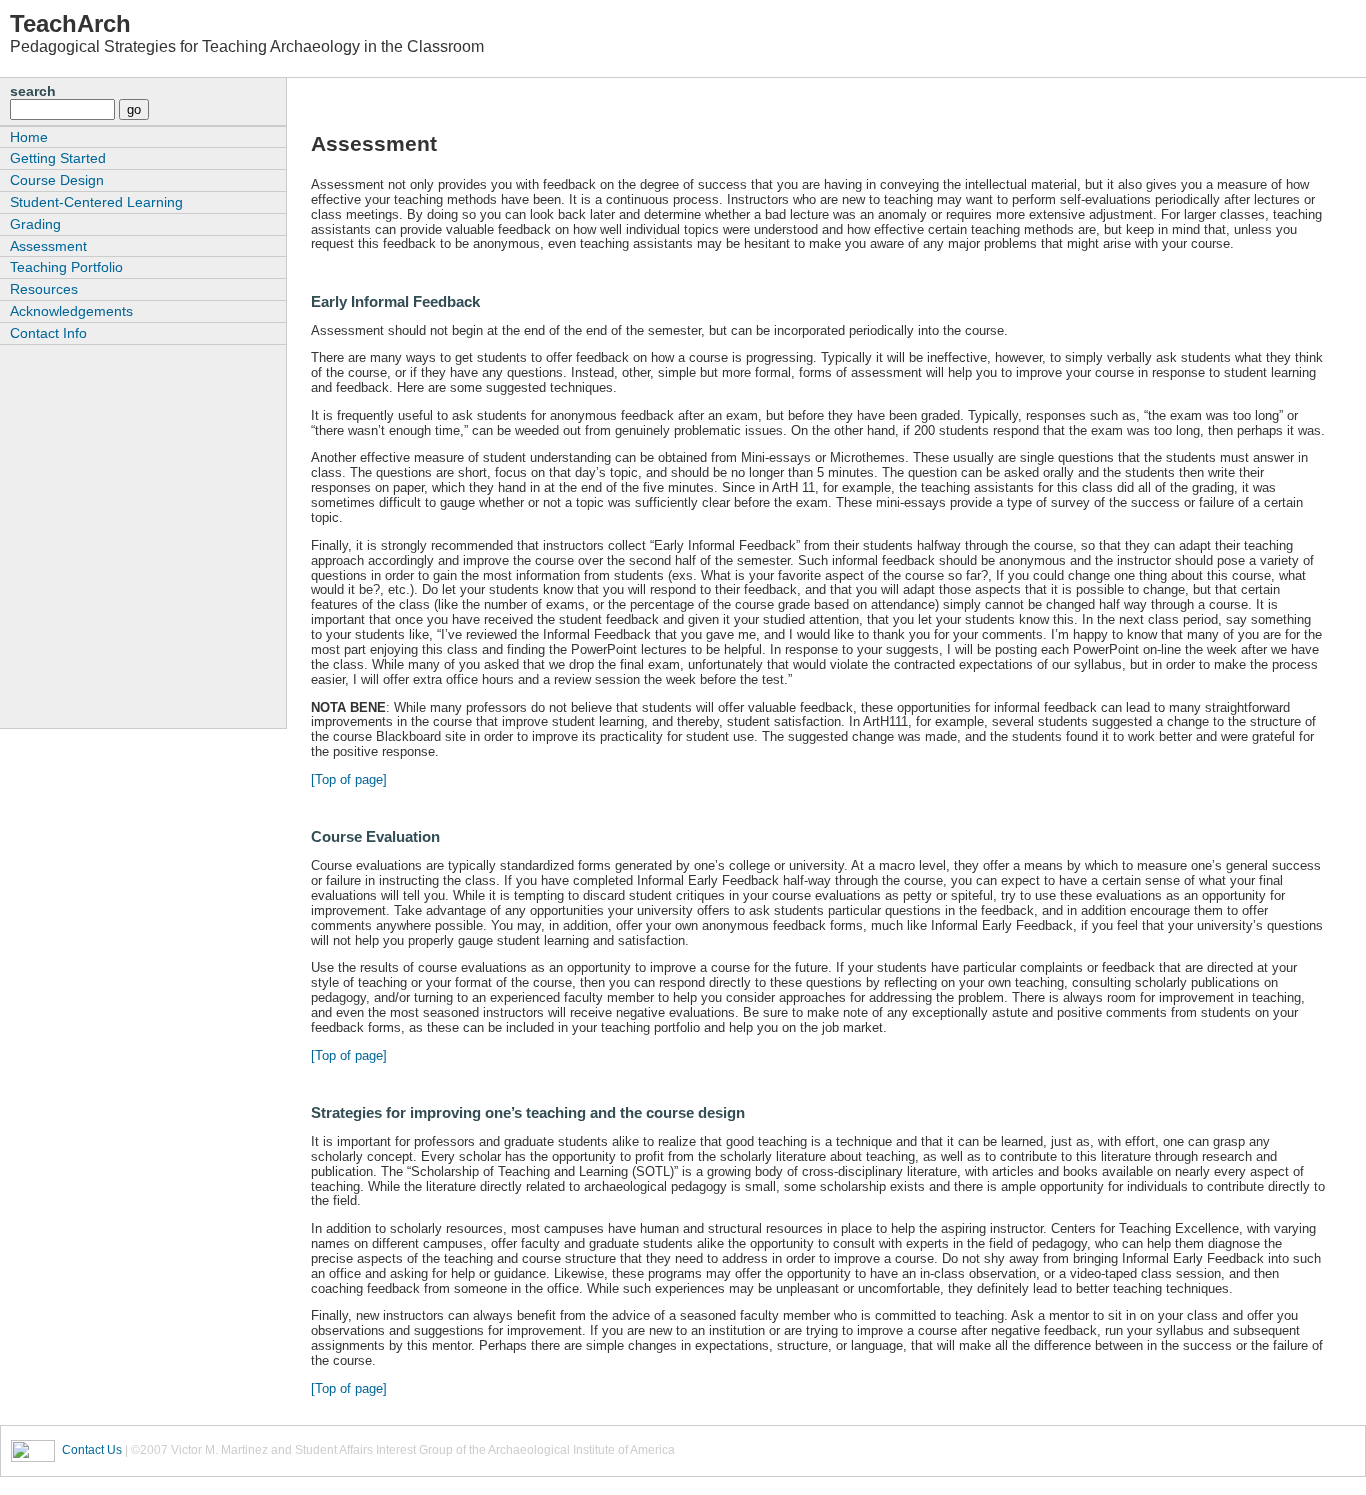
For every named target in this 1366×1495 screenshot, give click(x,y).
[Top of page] (349, 779)
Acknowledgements (71, 311)
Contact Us (92, 1450)
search (33, 91)
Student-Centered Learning (96, 202)
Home (29, 137)
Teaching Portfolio (66, 267)
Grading (35, 224)
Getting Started (58, 158)
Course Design (57, 180)
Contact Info (48, 333)
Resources (44, 289)
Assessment (48, 246)
